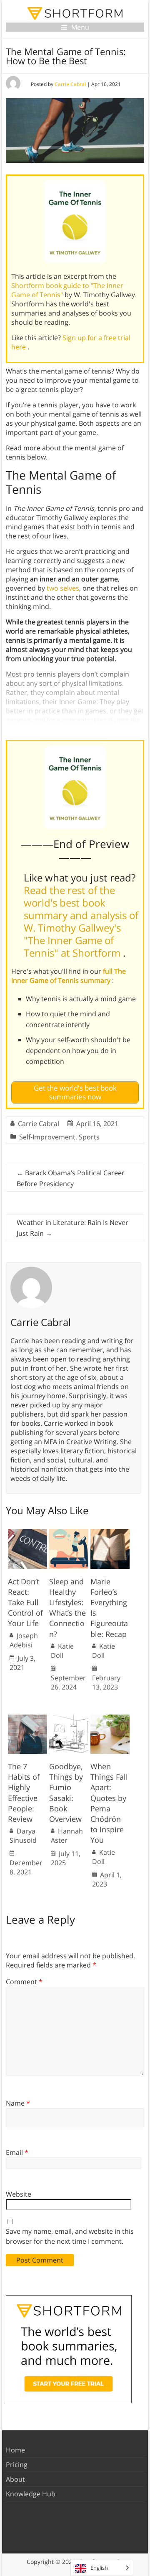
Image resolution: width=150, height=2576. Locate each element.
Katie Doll (62, 1651)
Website (19, 2194)
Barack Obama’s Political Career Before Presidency (71, 1178)
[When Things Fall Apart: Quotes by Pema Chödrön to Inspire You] (110, 1719)
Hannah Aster (67, 1836)
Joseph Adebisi (24, 1640)
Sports (89, 1137)
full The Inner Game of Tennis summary (69, 976)
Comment (24, 1982)
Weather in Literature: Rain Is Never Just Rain (72, 1228)
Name (18, 2103)
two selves (63, 588)
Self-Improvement (47, 1137)
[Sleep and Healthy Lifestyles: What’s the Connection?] (69, 1533)
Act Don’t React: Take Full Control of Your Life (25, 1602)
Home (15, 2450)
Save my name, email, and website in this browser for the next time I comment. (70, 2236)
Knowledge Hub (31, 2494)
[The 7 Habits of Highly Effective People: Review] (27, 1719)
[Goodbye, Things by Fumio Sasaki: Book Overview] (69, 1719)
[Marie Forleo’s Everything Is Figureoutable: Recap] (110, 1533)
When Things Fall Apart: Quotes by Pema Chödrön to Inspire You (109, 1803)
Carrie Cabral (70, 84)
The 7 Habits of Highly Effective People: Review (24, 1793)
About (15, 2479)
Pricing (17, 2465)
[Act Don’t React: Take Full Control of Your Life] (27, 1533)
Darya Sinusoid (23, 1836)
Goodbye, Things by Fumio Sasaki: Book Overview (66, 1793)
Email (17, 2152)
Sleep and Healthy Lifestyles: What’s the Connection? (67, 1608)
